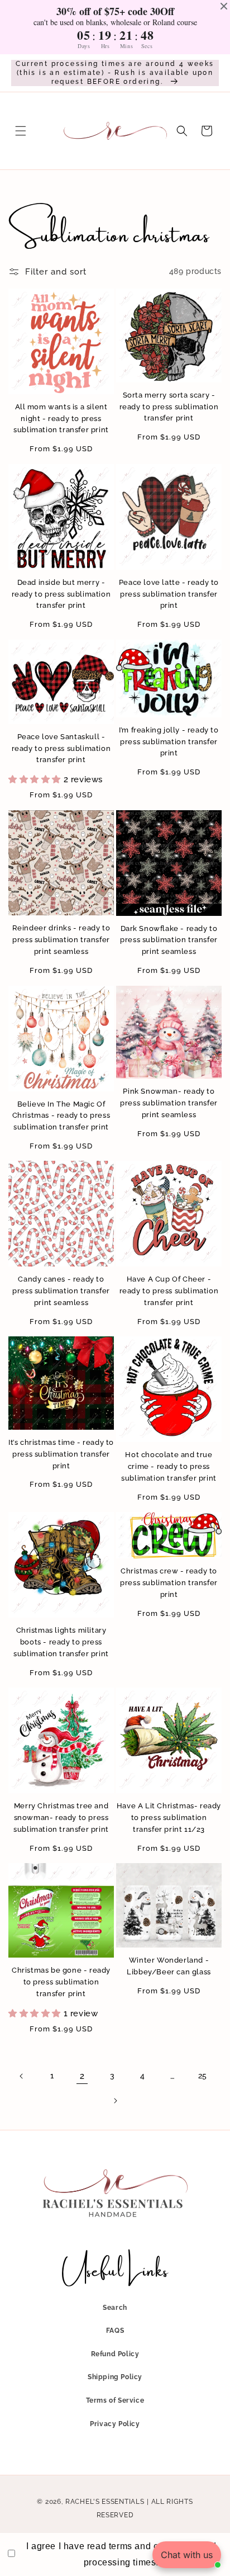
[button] (21, 131)
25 (203, 2076)
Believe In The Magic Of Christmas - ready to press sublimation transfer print (61, 1116)
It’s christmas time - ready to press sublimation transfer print (61, 1454)
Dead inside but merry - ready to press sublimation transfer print (61, 594)
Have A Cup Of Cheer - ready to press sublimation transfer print (169, 1291)
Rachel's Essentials (105, 2502)
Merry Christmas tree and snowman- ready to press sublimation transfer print (61, 1818)
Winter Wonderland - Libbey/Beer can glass (169, 1966)
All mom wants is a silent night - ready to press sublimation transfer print (61, 419)
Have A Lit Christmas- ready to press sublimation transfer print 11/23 (169, 1818)
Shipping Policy (115, 2377)
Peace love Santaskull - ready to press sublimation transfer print (61, 748)
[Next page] (115, 2101)
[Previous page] (22, 2076)
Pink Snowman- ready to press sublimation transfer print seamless (169, 1103)
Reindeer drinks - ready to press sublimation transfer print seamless (61, 940)
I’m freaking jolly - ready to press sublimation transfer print (169, 742)
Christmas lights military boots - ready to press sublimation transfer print (61, 1642)
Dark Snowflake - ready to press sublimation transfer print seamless (169, 940)
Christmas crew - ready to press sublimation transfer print (169, 1583)
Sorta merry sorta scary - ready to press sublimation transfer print (169, 407)
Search (115, 2308)
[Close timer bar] (224, 6)
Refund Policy (115, 2354)
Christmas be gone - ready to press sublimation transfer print (61, 1982)
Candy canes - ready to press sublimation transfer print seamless (61, 1291)
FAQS (115, 2331)
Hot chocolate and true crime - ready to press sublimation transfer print (169, 1466)
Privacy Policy (115, 2424)
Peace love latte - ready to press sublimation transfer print (169, 594)
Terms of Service (115, 2400)
